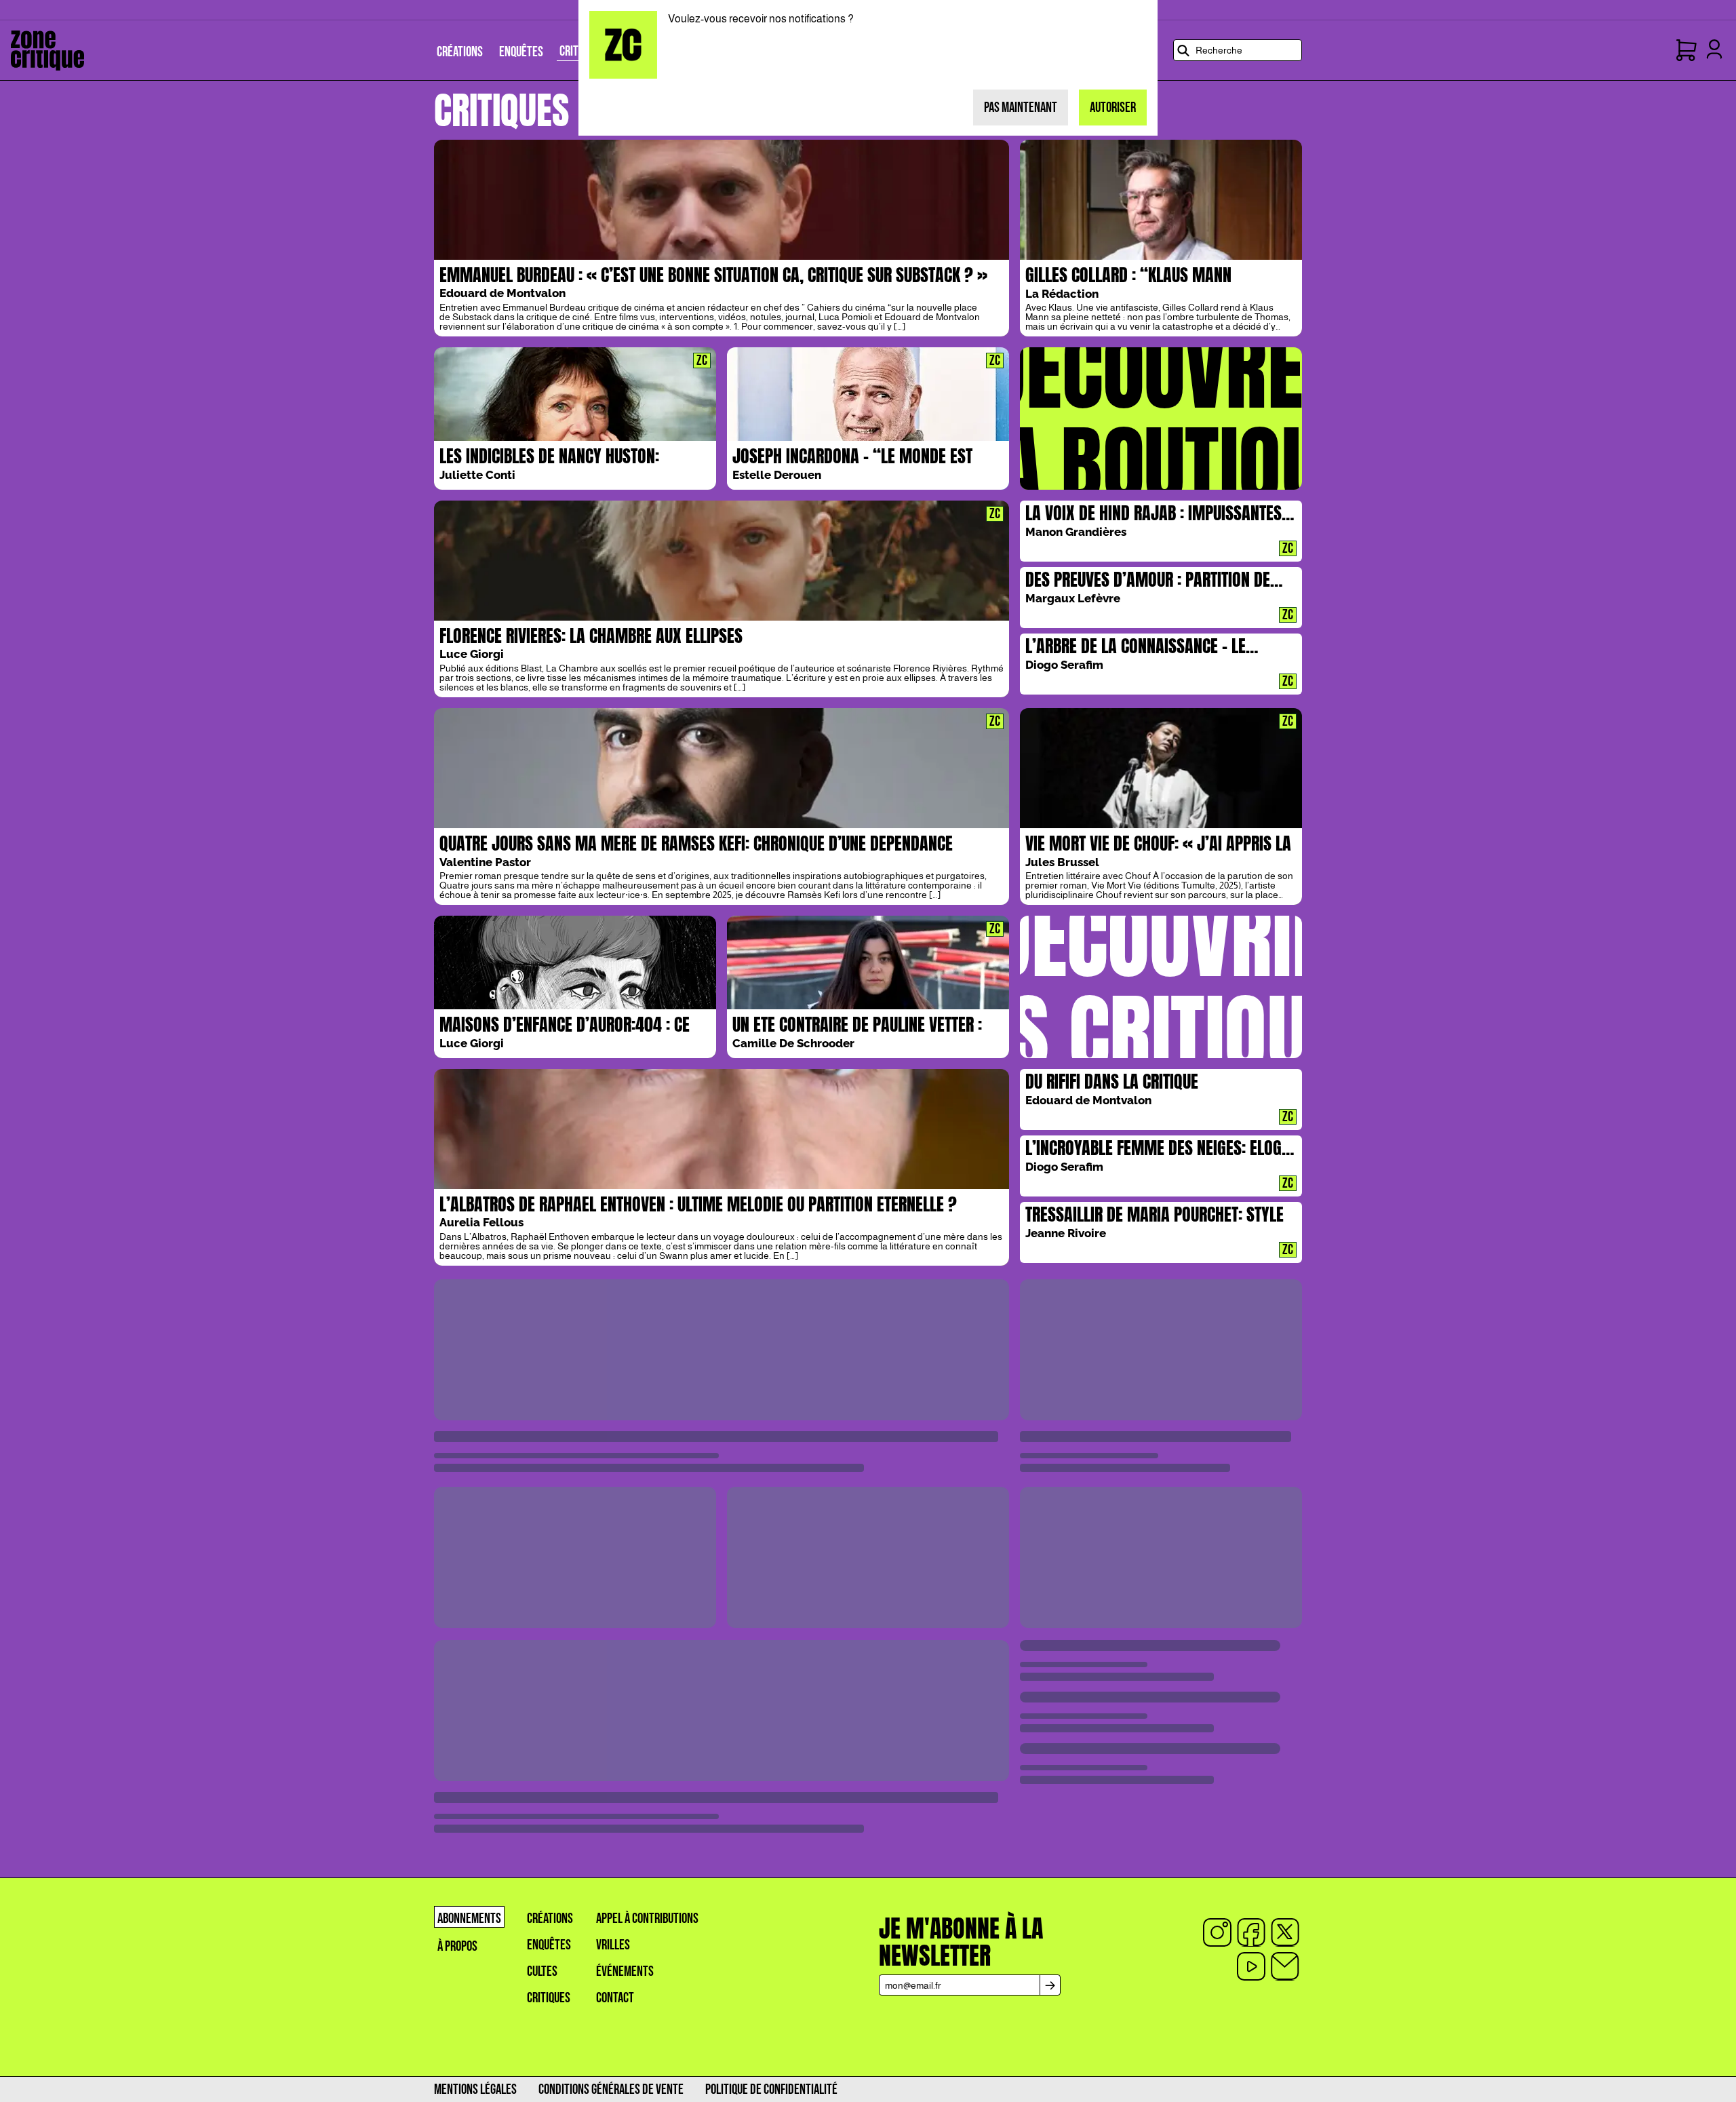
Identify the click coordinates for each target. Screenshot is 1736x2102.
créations (550, 1919)
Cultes (542, 1971)
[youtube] (1251, 1966)
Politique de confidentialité (771, 2089)
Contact (615, 1998)
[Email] (1285, 1966)
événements (625, 1971)
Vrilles (613, 1945)
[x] (1285, 1932)
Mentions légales (475, 2089)
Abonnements (469, 1919)
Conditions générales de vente (611, 2089)
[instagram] (1217, 1932)
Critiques (549, 1998)
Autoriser (1113, 108)
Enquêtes (549, 1945)
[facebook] (1251, 1932)
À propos (457, 1946)
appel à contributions (647, 1919)
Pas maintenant (1021, 108)
